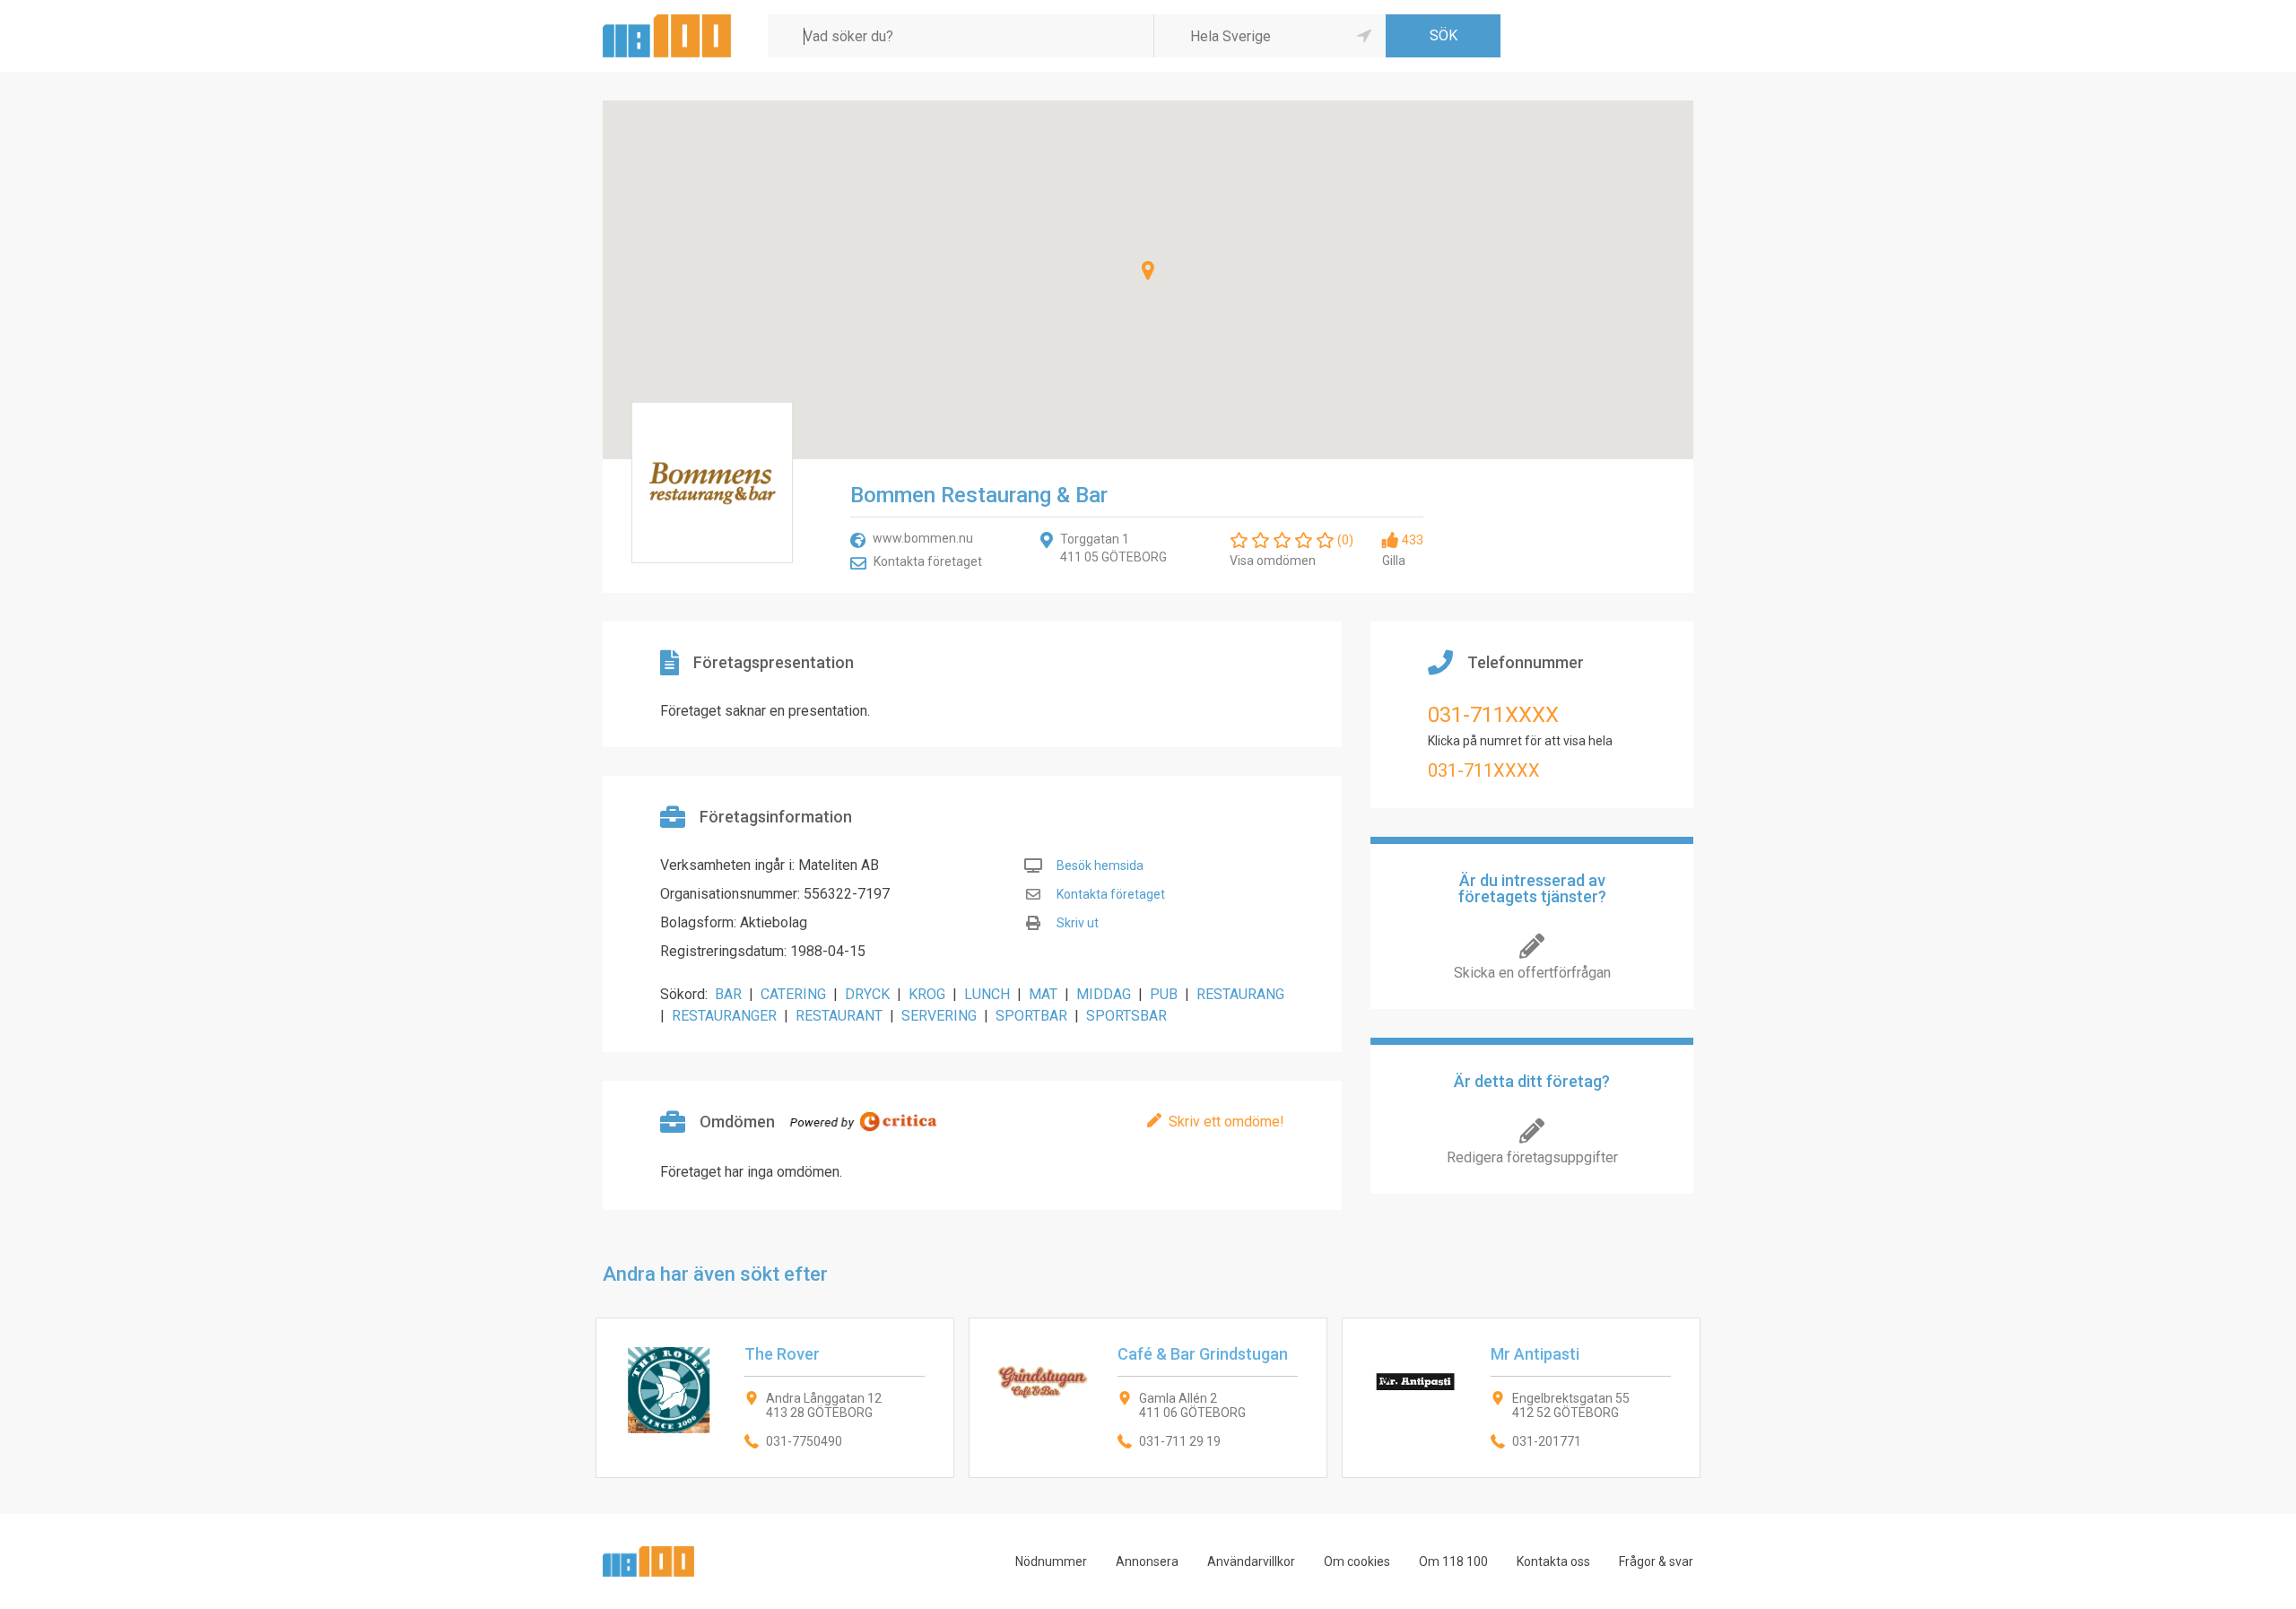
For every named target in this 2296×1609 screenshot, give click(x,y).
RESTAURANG (1240, 994)
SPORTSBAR (1126, 1016)
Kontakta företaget (928, 561)
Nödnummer (1051, 1561)
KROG (927, 994)
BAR (728, 994)
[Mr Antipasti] (1521, 1398)
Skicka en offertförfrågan (1532, 973)
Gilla (1394, 561)
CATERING (793, 994)
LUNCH (987, 994)
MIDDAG (1104, 994)
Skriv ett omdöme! (1226, 1122)
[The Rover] (775, 1398)
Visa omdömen (1273, 561)
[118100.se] (667, 21)
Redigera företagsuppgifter (1532, 1157)
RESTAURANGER (724, 1016)
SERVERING (939, 1016)
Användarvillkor (1251, 1561)
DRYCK (867, 994)
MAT (1043, 994)
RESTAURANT (839, 1016)
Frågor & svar (1656, 1561)
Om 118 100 (1453, 1561)
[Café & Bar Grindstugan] (1148, 1398)
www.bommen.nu (923, 538)
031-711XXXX (1493, 715)
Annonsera (1147, 1561)
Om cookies (1357, 1561)
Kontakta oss (1553, 1561)
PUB (1164, 994)
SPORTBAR (1031, 1016)
